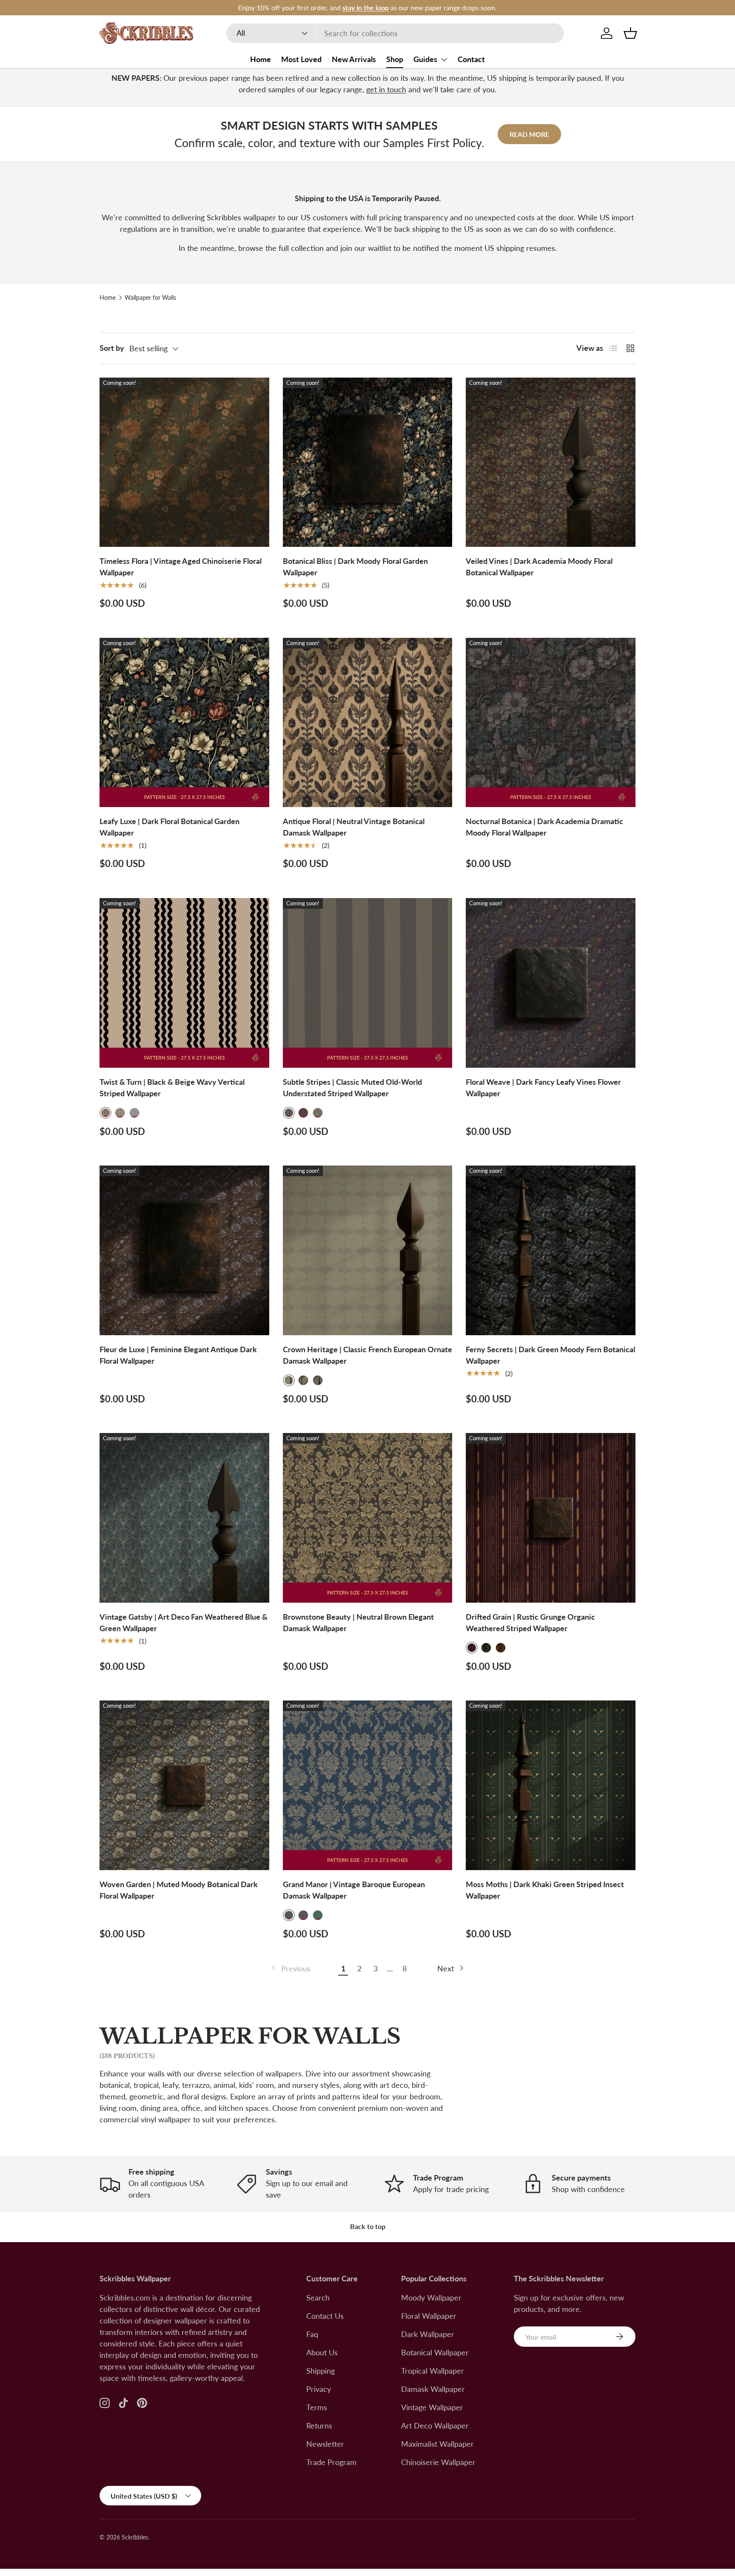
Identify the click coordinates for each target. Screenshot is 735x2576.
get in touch (386, 89)
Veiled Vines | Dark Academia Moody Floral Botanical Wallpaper (539, 567)
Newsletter (325, 2444)
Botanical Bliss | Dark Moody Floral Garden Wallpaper (355, 567)
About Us (322, 2352)
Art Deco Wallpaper (435, 2425)
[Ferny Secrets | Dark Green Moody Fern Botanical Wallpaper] (551, 1250)
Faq (312, 2334)
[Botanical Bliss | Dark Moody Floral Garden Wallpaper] (368, 462)
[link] (290, 1969)
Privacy (319, 2389)
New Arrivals (354, 59)
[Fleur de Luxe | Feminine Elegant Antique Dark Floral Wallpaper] (184, 1250)
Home (261, 59)
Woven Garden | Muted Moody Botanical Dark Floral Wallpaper (179, 1890)
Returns (319, 2425)
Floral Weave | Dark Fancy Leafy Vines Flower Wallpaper (543, 1088)
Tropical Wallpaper (433, 2371)
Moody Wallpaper (431, 2297)
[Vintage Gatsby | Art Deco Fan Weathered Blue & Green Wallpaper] (184, 1518)
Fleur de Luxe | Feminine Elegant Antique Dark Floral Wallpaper (178, 1355)
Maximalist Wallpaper (437, 2444)
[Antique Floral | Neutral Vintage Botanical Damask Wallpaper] (368, 723)
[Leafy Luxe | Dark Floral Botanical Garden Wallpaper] (184, 723)
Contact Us (325, 2316)
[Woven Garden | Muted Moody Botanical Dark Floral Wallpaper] (184, 1785)
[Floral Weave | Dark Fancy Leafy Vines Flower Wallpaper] (551, 983)
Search (318, 2297)
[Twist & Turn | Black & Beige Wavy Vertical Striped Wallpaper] (184, 983)
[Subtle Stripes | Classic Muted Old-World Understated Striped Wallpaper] (368, 983)
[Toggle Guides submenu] (444, 60)
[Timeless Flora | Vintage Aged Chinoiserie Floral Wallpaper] (184, 462)
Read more (529, 134)
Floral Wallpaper (429, 2316)
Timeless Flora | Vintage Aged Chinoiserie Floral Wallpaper (181, 567)
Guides (425, 59)
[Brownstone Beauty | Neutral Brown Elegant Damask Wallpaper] (368, 1518)
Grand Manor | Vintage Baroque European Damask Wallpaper (354, 1890)
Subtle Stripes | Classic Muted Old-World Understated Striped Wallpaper (352, 1088)
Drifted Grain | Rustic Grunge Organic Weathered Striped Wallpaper (530, 1622)
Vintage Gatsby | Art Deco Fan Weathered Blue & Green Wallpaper (184, 1622)
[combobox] (395, 33)
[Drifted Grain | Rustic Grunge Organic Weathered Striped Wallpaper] (551, 1518)
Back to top (368, 2226)
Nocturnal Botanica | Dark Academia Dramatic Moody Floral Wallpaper (544, 827)
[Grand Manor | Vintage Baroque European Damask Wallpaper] (368, 1785)
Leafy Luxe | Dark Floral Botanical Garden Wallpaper (170, 827)
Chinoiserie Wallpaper (438, 2462)
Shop (395, 59)
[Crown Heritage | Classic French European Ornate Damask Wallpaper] (368, 1250)
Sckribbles (135, 2537)
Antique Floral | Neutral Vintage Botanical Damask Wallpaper (354, 827)
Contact (471, 59)
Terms (317, 2407)
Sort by (112, 348)
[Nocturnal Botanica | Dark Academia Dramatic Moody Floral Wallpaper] (551, 723)
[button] (630, 33)
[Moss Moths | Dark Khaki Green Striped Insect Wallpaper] (551, 1785)
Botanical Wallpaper (435, 2352)
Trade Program (331, 2462)
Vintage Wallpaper (432, 2407)
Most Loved (301, 59)
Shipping (320, 2371)
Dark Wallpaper (428, 2334)
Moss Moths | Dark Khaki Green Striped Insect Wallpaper (545, 1890)
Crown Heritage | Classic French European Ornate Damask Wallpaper (367, 1355)
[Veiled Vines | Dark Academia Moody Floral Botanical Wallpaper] (551, 462)
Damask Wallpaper (433, 2389)
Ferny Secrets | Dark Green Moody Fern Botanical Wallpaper (550, 1355)
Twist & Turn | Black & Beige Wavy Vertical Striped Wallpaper (172, 1088)
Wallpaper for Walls (150, 298)
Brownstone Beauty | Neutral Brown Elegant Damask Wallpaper (358, 1622)
